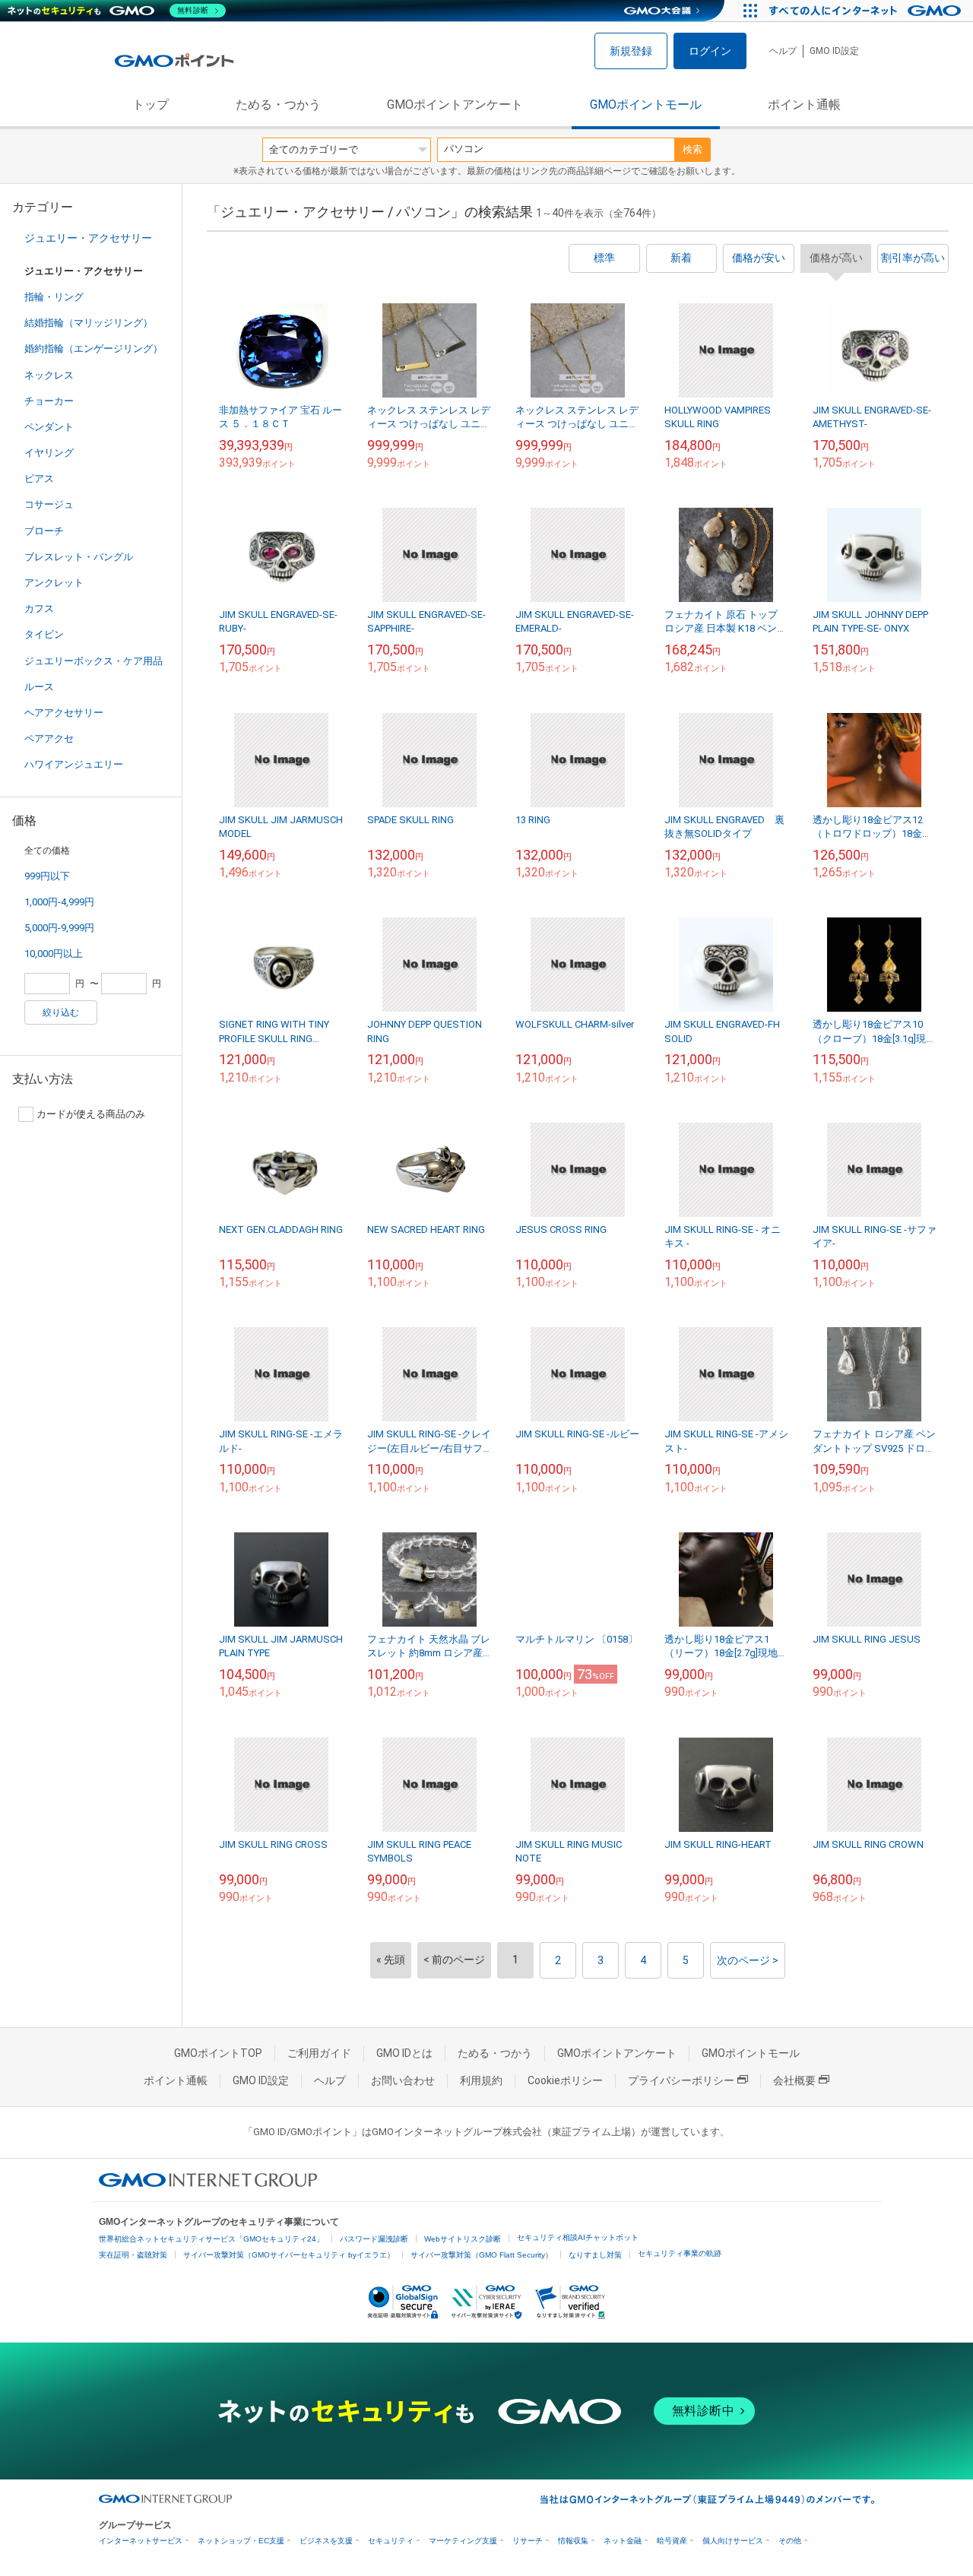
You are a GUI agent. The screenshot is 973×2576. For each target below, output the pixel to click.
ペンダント (49, 427)
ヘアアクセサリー (64, 713)
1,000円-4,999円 (59, 902)
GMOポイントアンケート (455, 105)
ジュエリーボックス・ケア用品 (93, 661)
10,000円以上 (54, 954)
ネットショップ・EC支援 (241, 2541)
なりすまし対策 (595, 2255)
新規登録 (631, 51)
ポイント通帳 (804, 105)
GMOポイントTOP (218, 2053)
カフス (39, 608)
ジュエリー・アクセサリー (88, 238)
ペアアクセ (49, 738)
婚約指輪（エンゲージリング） (93, 349)
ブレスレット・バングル (79, 557)
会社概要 (794, 2080)
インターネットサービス (141, 2541)
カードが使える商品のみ (91, 1114)
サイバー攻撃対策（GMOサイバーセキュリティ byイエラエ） (289, 2255)
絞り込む (61, 1012)
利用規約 (481, 2080)
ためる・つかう (278, 105)
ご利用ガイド (319, 2053)
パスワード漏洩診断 (374, 2239)
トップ (151, 105)
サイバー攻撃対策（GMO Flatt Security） (482, 2255)
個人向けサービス (733, 2541)
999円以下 (47, 876)
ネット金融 (623, 2541)
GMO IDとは (404, 2053)
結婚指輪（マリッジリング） (89, 323)
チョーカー (49, 401)
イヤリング (49, 453)
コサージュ (49, 504)
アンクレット (54, 583)
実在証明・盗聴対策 (133, 2255)
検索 (693, 149)
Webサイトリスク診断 (463, 2239)
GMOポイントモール (646, 105)
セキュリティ (391, 2541)
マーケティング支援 (463, 2541)
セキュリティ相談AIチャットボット (578, 2237)
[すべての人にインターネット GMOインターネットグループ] (867, 11)
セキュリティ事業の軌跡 (680, 2253)
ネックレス (49, 375)
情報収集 (573, 2541)
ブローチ (44, 531)
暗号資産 (672, 2541)
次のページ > (748, 1960)
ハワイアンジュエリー (74, 764)
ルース (39, 687)
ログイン (710, 51)
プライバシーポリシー (681, 2080)
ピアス (39, 478)
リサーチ (528, 2541)
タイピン (44, 634)
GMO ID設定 (834, 51)
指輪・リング (54, 297)
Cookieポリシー (565, 2080)
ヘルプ (783, 51)
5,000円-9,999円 (59, 928)
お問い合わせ (403, 2080)
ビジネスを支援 (326, 2541)
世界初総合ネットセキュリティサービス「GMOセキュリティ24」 (211, 2239)
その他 (790, 2541)
